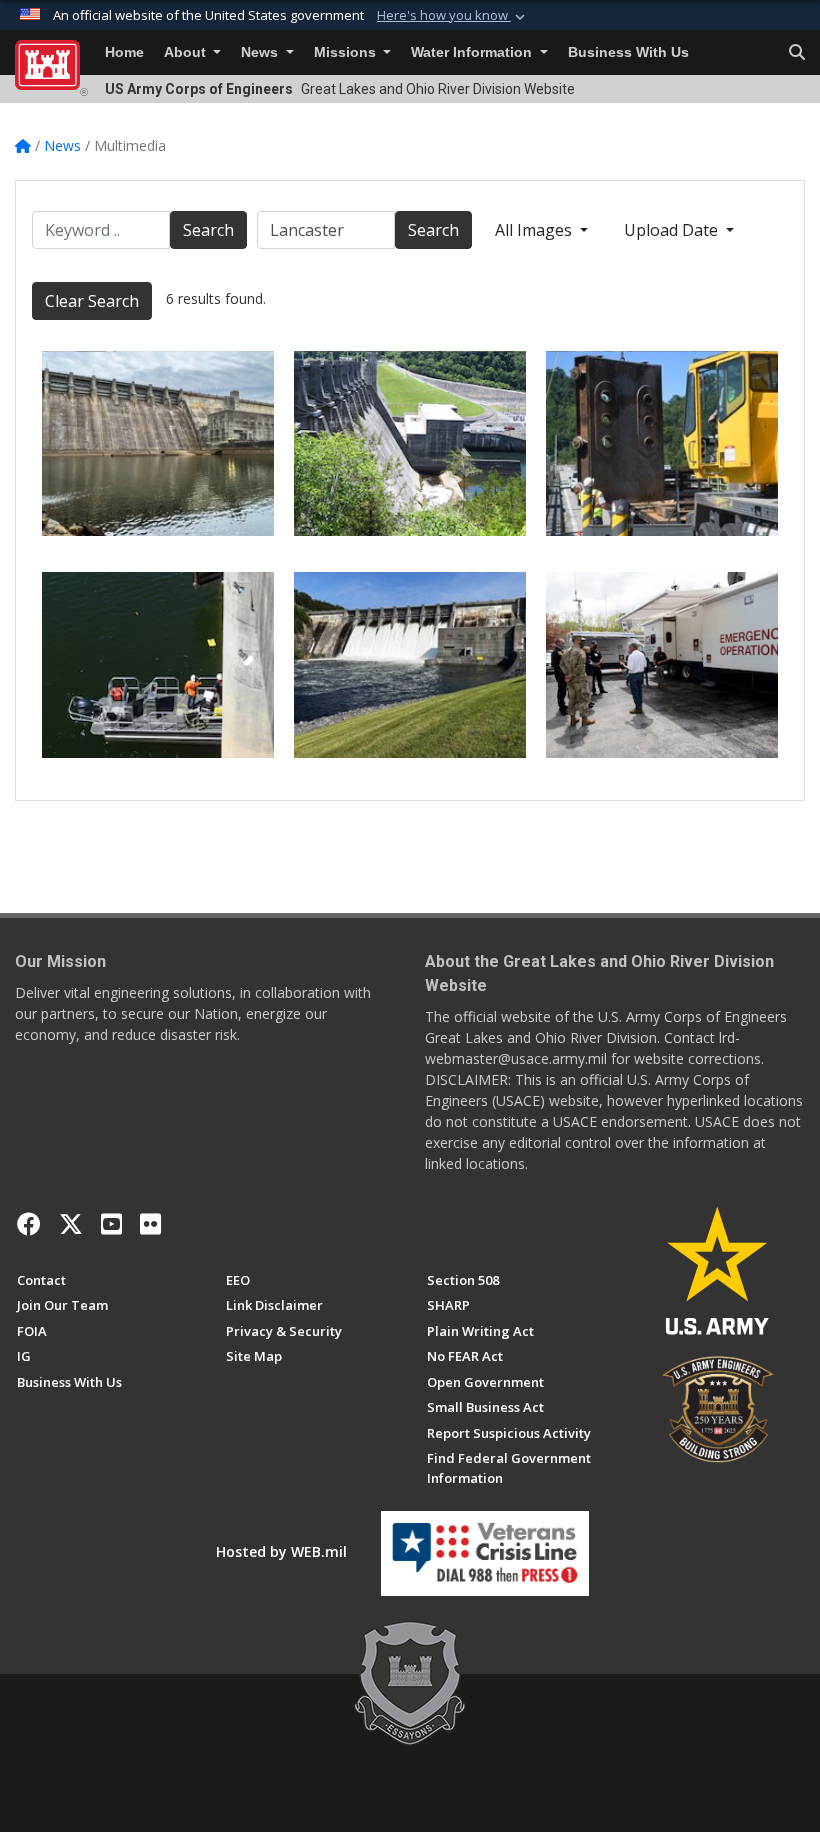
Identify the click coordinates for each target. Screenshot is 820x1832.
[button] (453, 16)
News (261, 52)
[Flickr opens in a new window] (150, 1224)
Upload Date (673, 230)
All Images (535, 230)
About (187, 52)
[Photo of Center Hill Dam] (158, 444)
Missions (347, 52)
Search (208, 230)
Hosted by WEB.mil (281, 1551)
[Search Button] (797, 53)
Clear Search (92, 301)
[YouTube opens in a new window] (111, 1224)
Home (124, 52)
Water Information (473, 52)
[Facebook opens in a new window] (29, 1224)
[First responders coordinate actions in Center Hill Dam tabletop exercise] (662, 665)
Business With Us (628, 52)
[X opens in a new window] (71, 1224)
